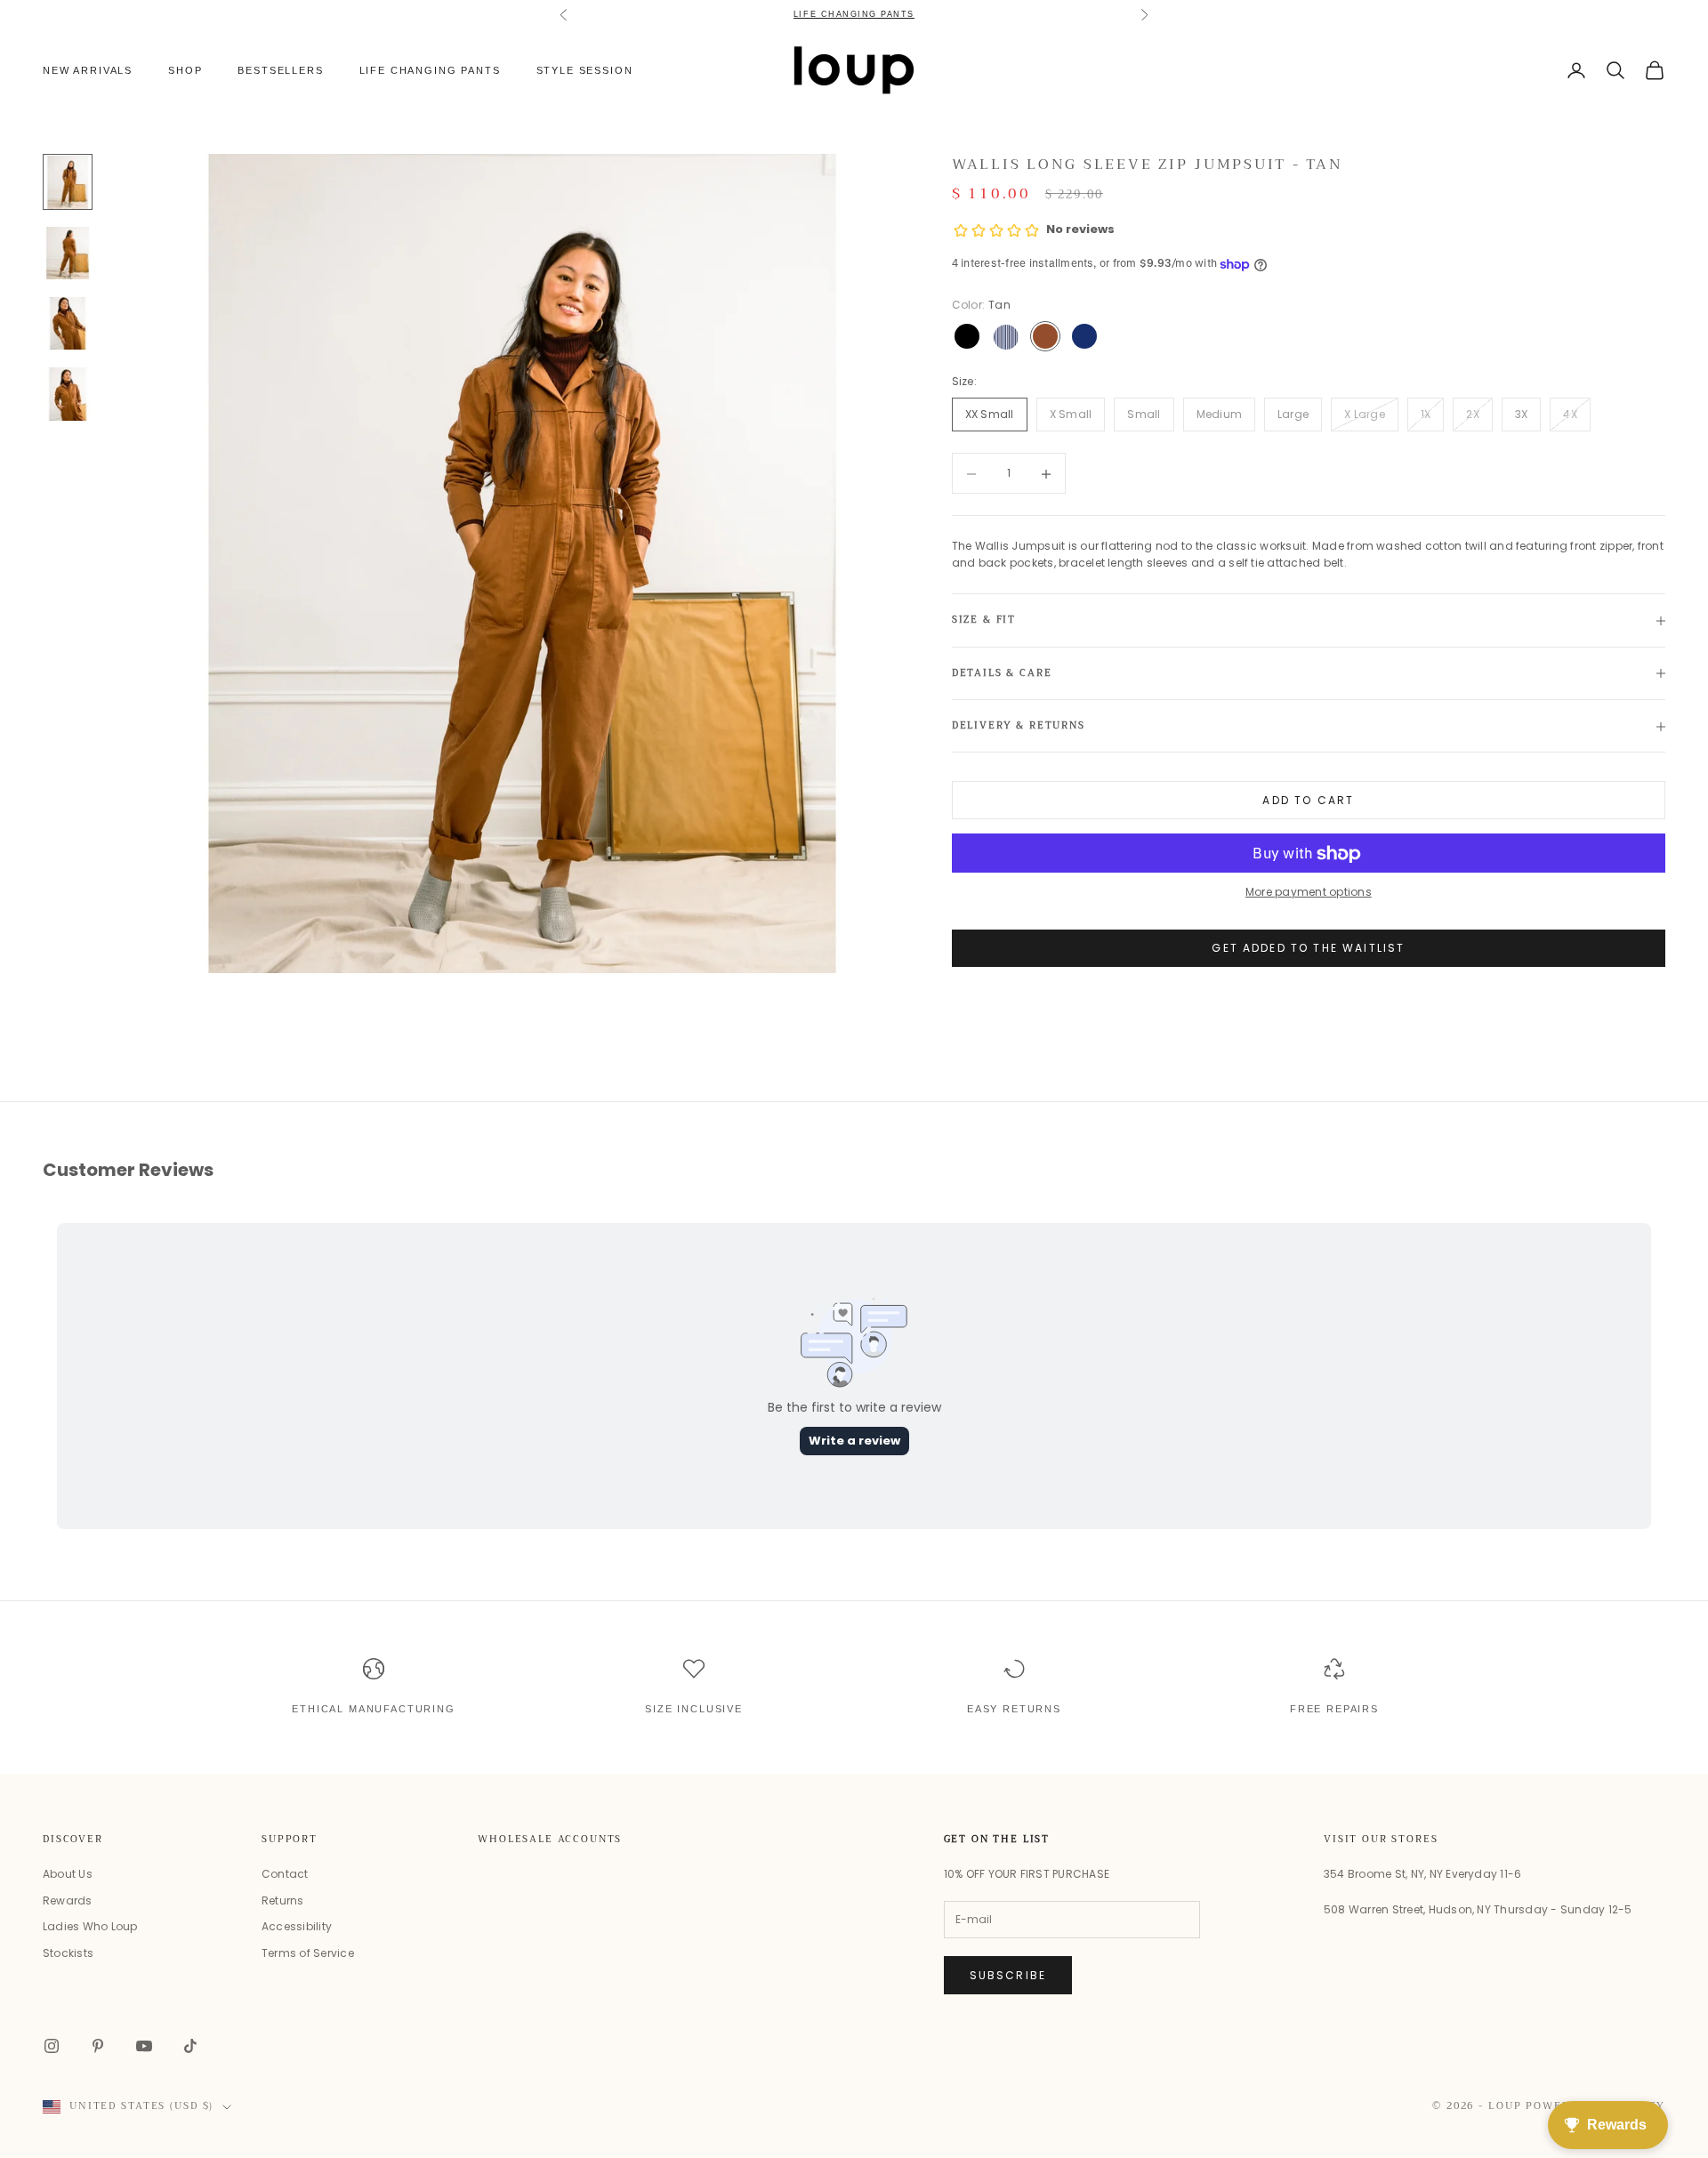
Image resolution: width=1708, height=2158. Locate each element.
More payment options (1309, 893)
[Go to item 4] (68, 394)
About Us (68, 1874)
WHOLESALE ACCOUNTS (550, 1839)
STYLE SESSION (585, 70)
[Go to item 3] (68, 323)
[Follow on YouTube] (144, 2046)
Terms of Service (308, 1953)
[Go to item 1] (68, 182)
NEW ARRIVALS (88, 70)
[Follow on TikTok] (190, 2046)
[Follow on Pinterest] (98, 2046)
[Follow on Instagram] (52, 2046)
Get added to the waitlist (1308, 949)
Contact (285, 1874)
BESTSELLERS (280, 70)
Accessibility (297, 1926)
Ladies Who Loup (90, 1926)
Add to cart (1308, 800)
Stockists (68, 1953)
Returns (283, 1900)
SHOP (185, 70)
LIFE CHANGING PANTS (854, 14)
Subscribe (1008, 1975)
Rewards (68, 1900)
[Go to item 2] (68, 253)
